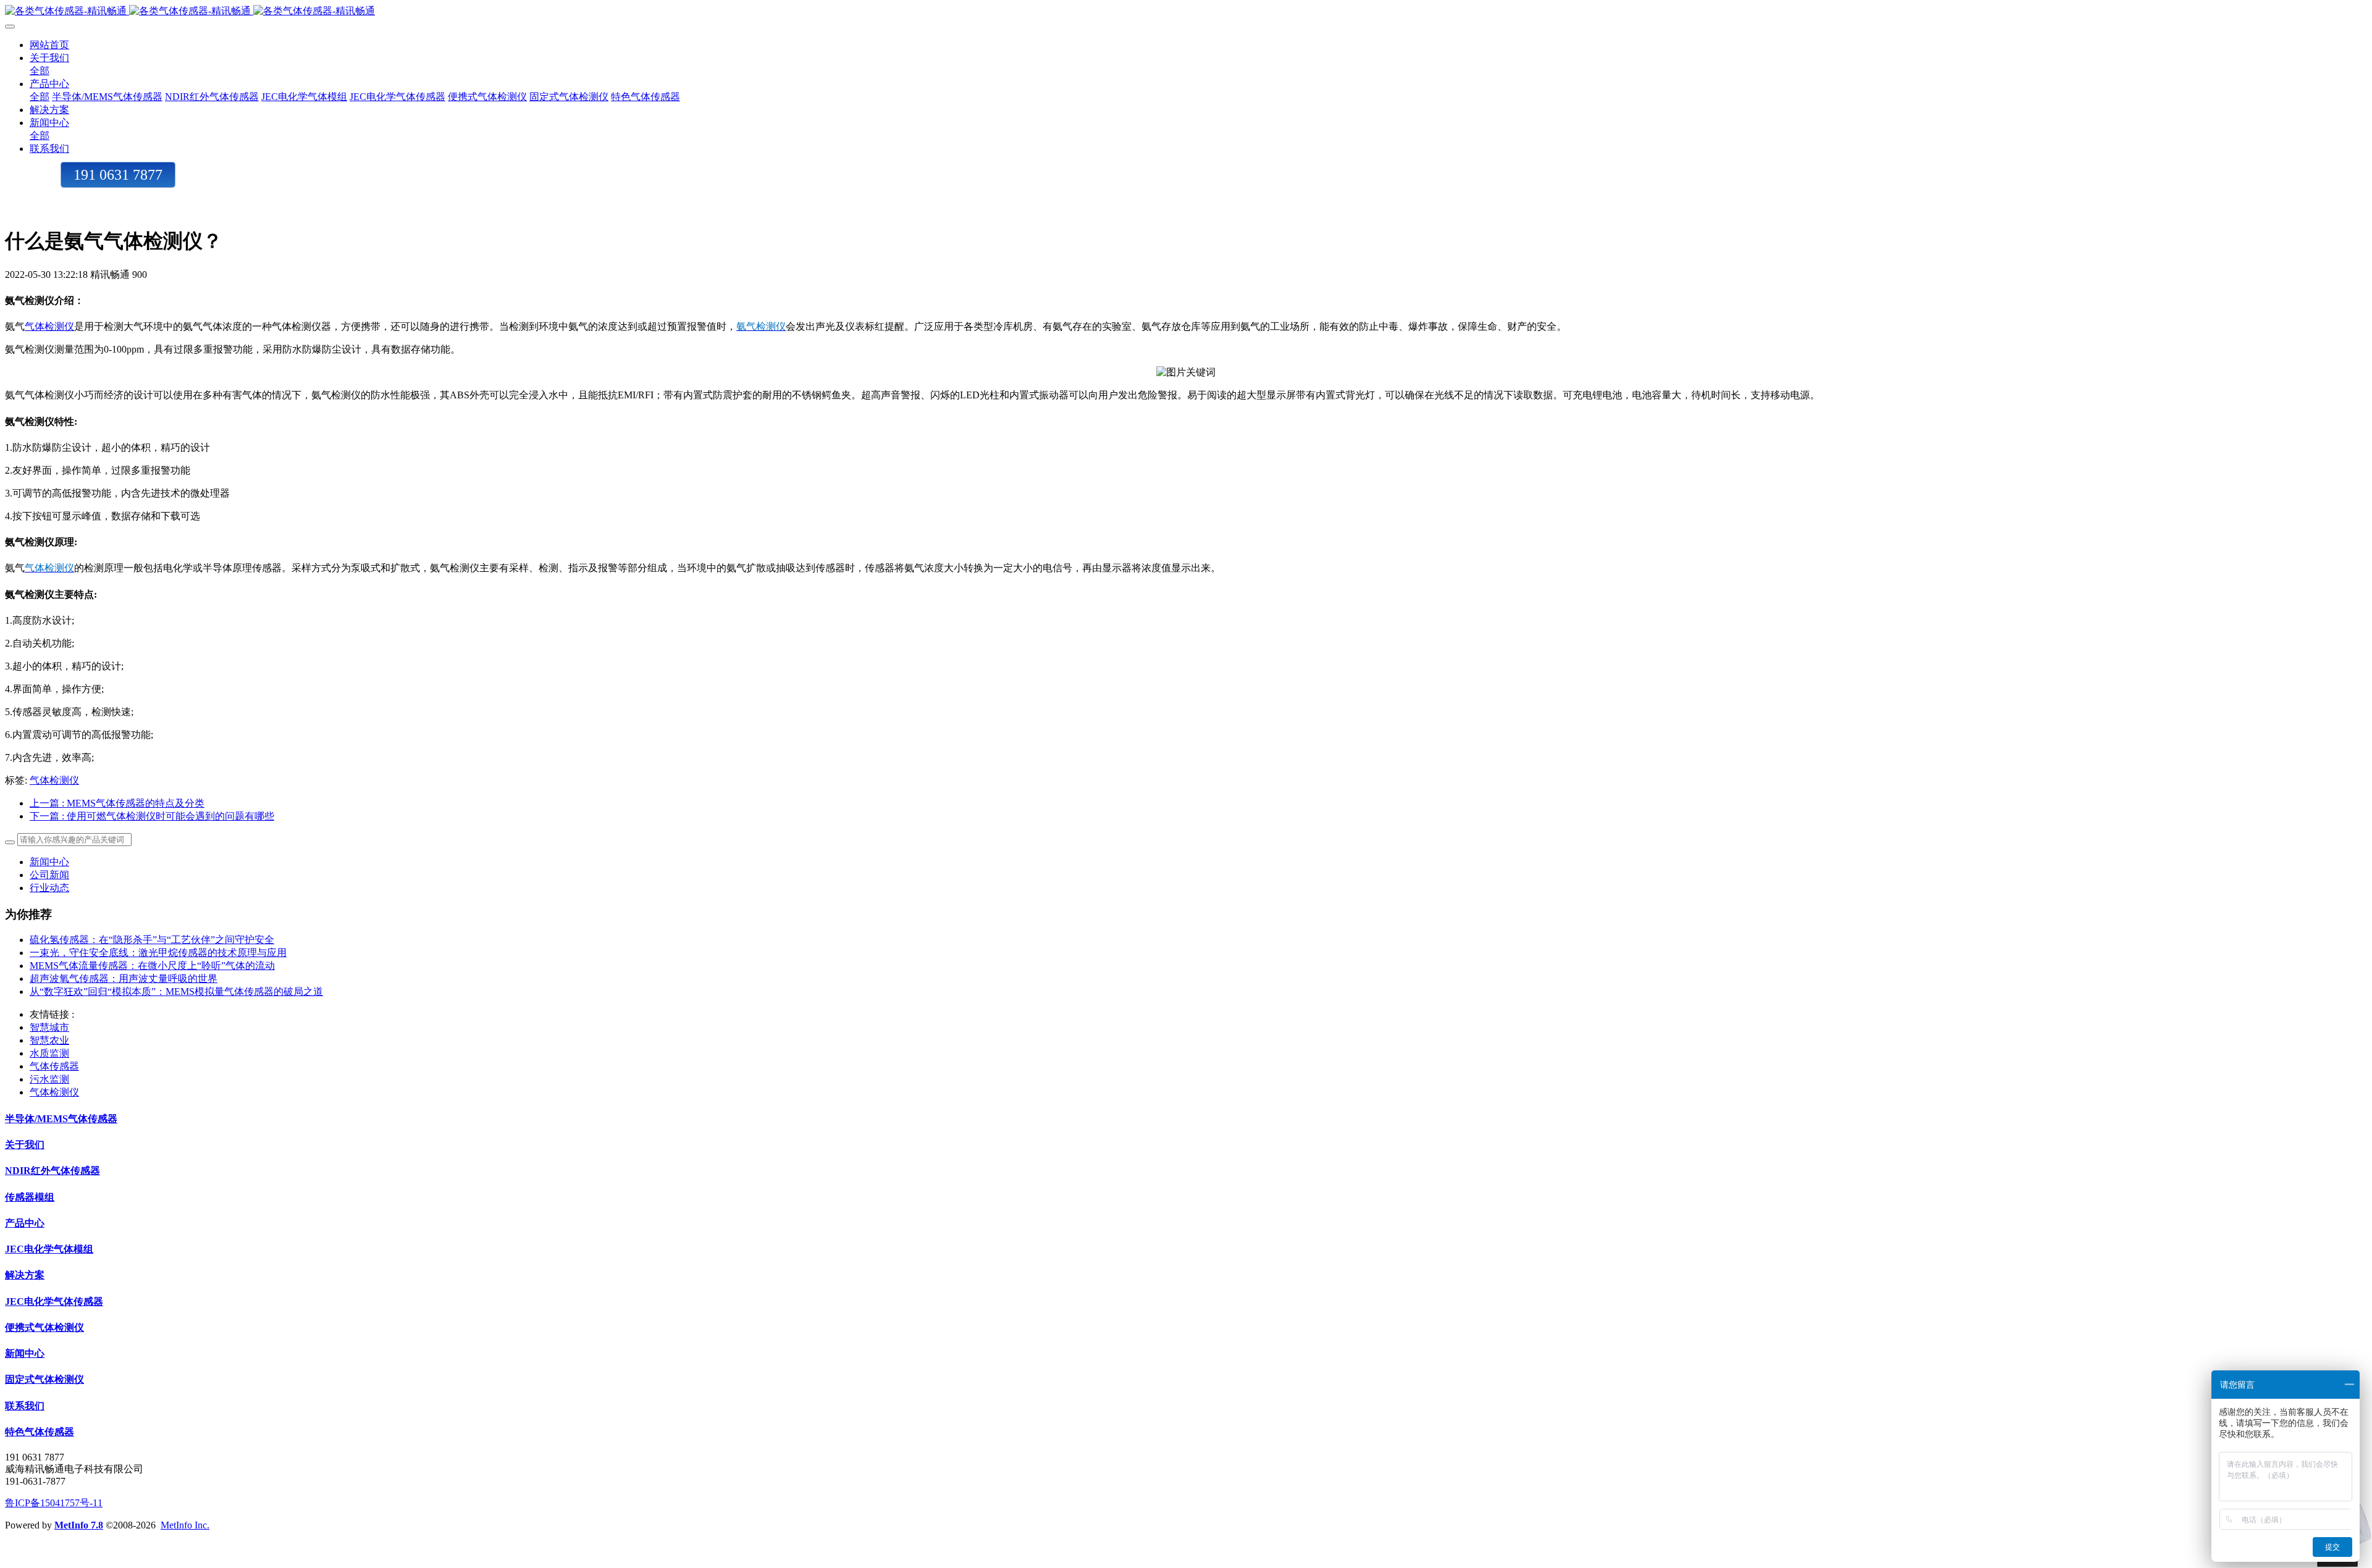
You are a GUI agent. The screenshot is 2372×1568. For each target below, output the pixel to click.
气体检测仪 (49, 326)
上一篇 (117, 803)
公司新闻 (49, 875)
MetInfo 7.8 (79, 1525)
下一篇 (152, 816)
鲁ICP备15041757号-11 (54, 1503)
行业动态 (49, 888)
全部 (40, 71)
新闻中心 (49, 862)
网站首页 (49, 45)
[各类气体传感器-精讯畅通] (1186, 11)
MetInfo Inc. (185, 1525)
